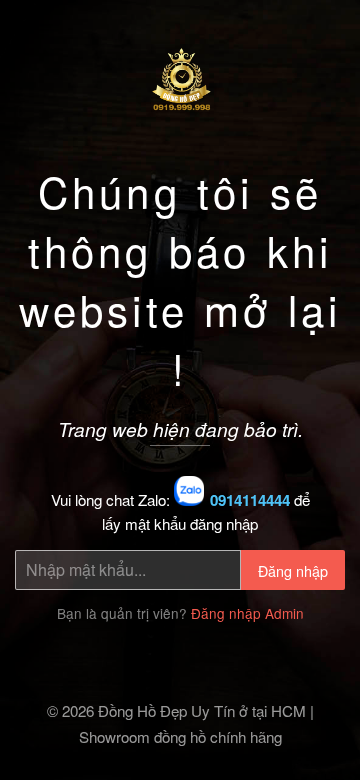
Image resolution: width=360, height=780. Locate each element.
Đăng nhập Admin (247, 613)
